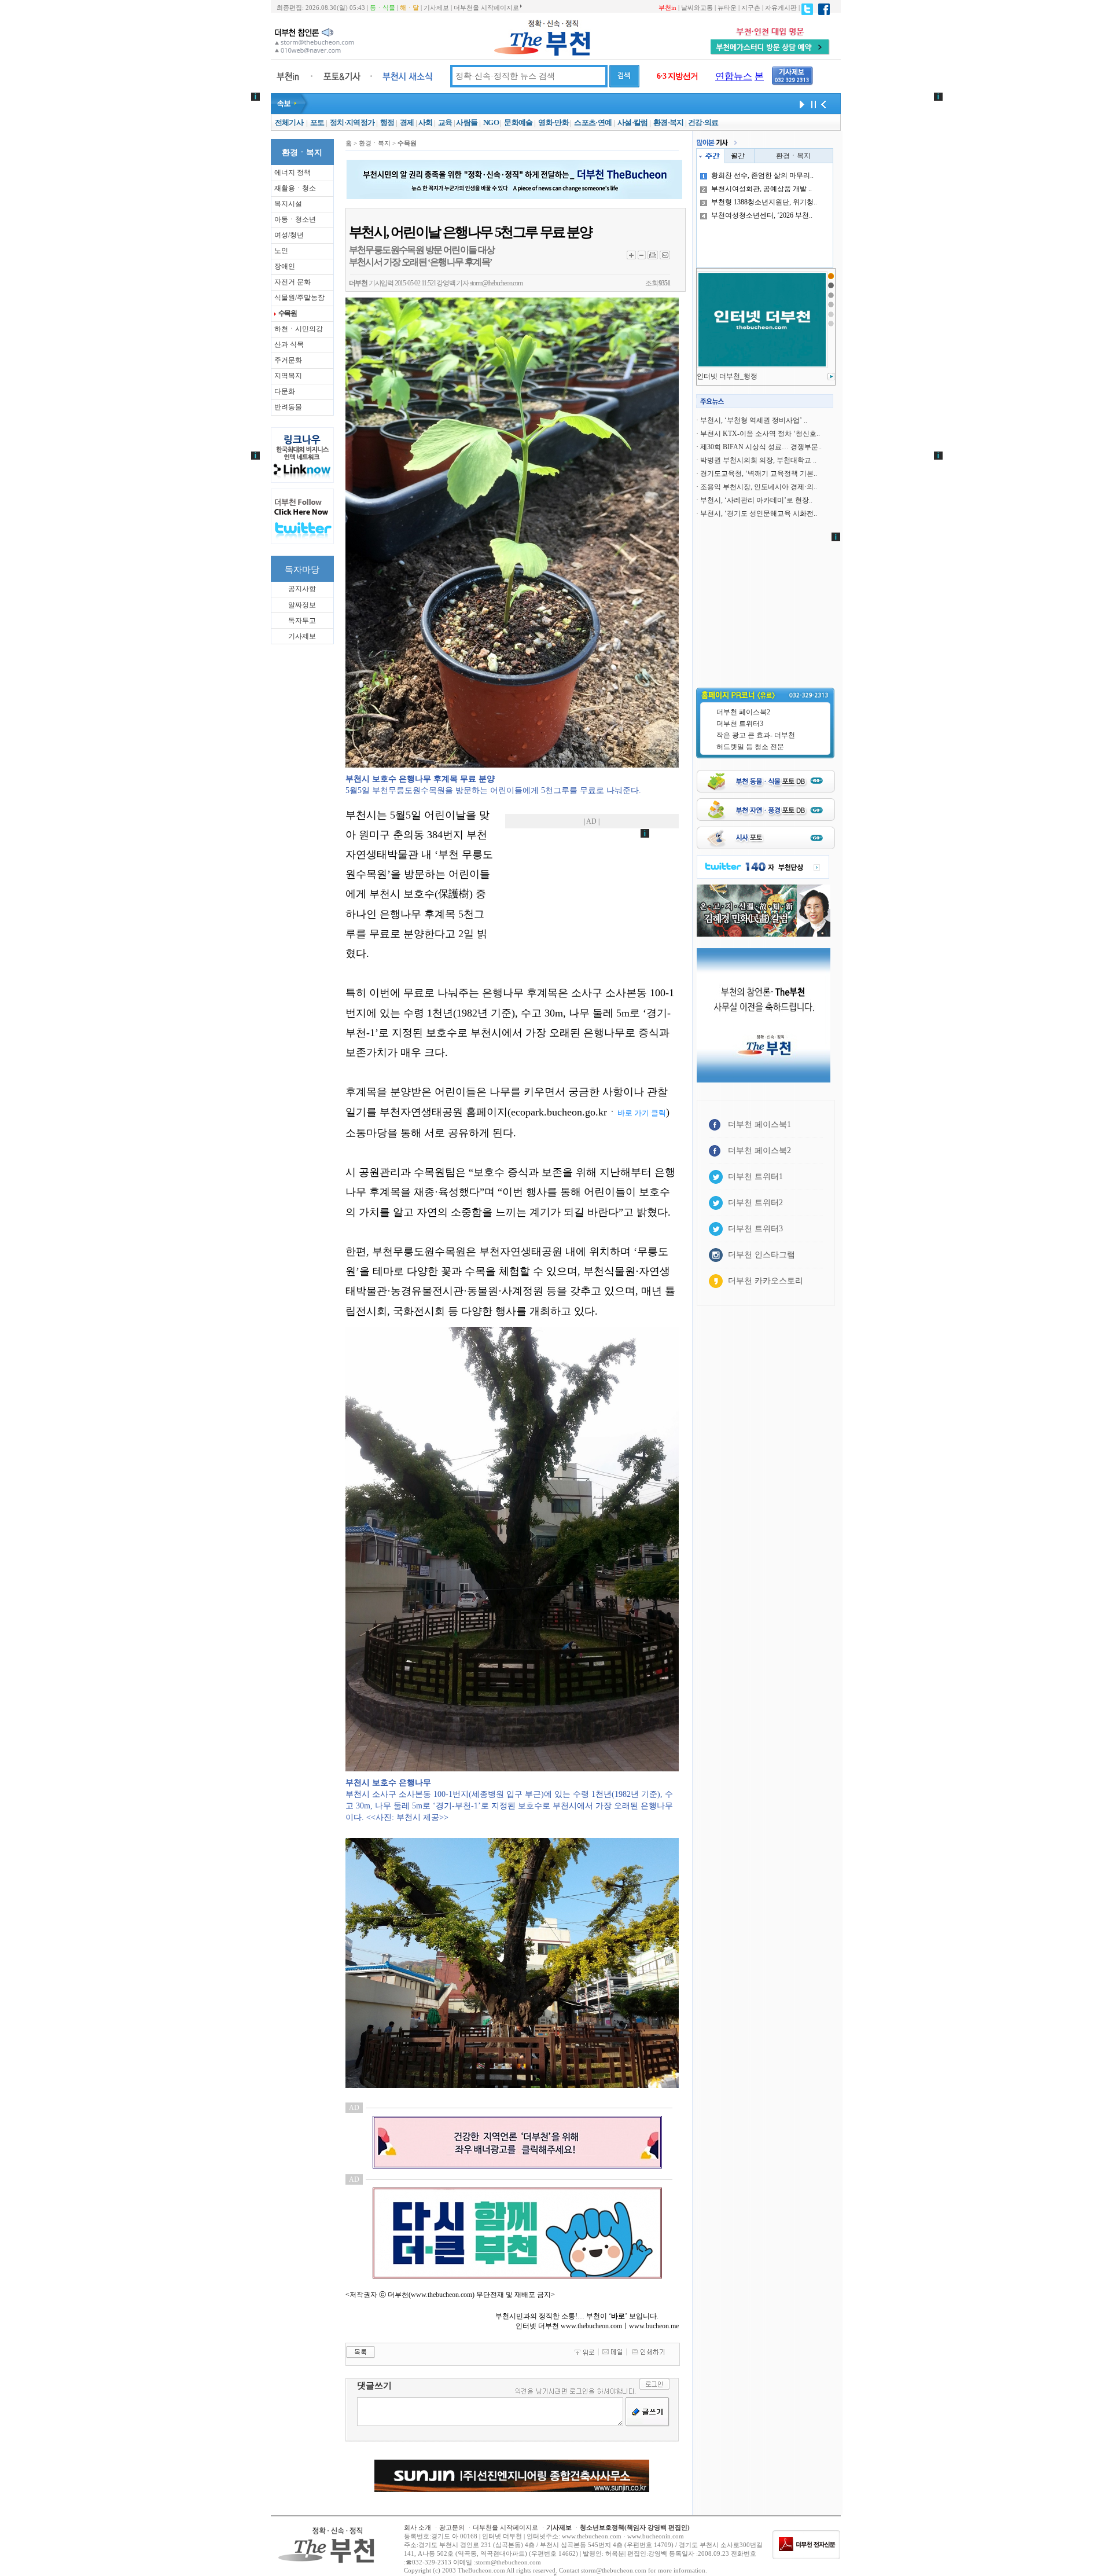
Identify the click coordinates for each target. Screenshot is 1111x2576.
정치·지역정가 (352, 122)
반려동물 (288, 407)
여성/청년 (289, 235)
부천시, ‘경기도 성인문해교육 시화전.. (759, 513)
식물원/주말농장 (299, 298)
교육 (445, 122)
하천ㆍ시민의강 (299, 329)
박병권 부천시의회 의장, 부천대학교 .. (758, 460)
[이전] (823, 104)
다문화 (285, 391)
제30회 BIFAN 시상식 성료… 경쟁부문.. (761, 447)
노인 (281, 251)
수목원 (288, 313)
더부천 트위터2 (755, 1203)
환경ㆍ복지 (793, 156)
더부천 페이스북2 (743, 712)
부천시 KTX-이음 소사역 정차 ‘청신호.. (760, 434)
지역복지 (288, 376)
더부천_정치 (716, 376)
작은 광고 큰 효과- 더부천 (756, 735)
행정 (387, 122)
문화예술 (518, 122)
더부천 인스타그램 (761, 1255)
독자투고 (302, 621)
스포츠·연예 (593, 122)
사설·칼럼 (633, 122)
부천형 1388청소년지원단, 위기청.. (764, 202)
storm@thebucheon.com (496, 283)
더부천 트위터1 (755, 1177)
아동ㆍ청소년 (295, 219)
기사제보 (436, 8)
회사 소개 (417, 2527)
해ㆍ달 (409, 8)
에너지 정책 (293, 173)
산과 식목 (289, 344)
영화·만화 (553, 122)
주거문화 (288, 360)
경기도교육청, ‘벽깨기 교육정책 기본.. (759, 474)
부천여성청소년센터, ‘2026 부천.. (762, 215)
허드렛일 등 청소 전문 (750, 747)
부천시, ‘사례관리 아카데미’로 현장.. (756, 500)
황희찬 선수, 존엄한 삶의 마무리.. (762, 175)
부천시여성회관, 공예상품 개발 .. (761, 189)
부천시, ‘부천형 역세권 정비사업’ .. (754, 420)
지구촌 (751, 8)
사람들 (467, 122)
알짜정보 (302, 605)
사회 (426, 122)
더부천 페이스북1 (759, 1124)
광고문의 (452, 2527)
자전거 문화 (293, 282)
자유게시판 (781, 8)
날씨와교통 (697, 8)
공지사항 (302, 589)
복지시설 (288, 204)
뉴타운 (727, 8)
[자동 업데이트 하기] (800, 104)
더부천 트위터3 (740, 724)
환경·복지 (669, 122)
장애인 (285, 266)
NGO (491, 122)
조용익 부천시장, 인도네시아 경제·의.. (759, 487)
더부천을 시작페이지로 (486, 8)
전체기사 (289, 122)
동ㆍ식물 (382, 8)
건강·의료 (703, 122)
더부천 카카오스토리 (766, 1281)
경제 (407, 122)
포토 (317, 122)
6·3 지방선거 (677, 76)
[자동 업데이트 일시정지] (812, 104)
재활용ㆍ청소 (295, 188)
